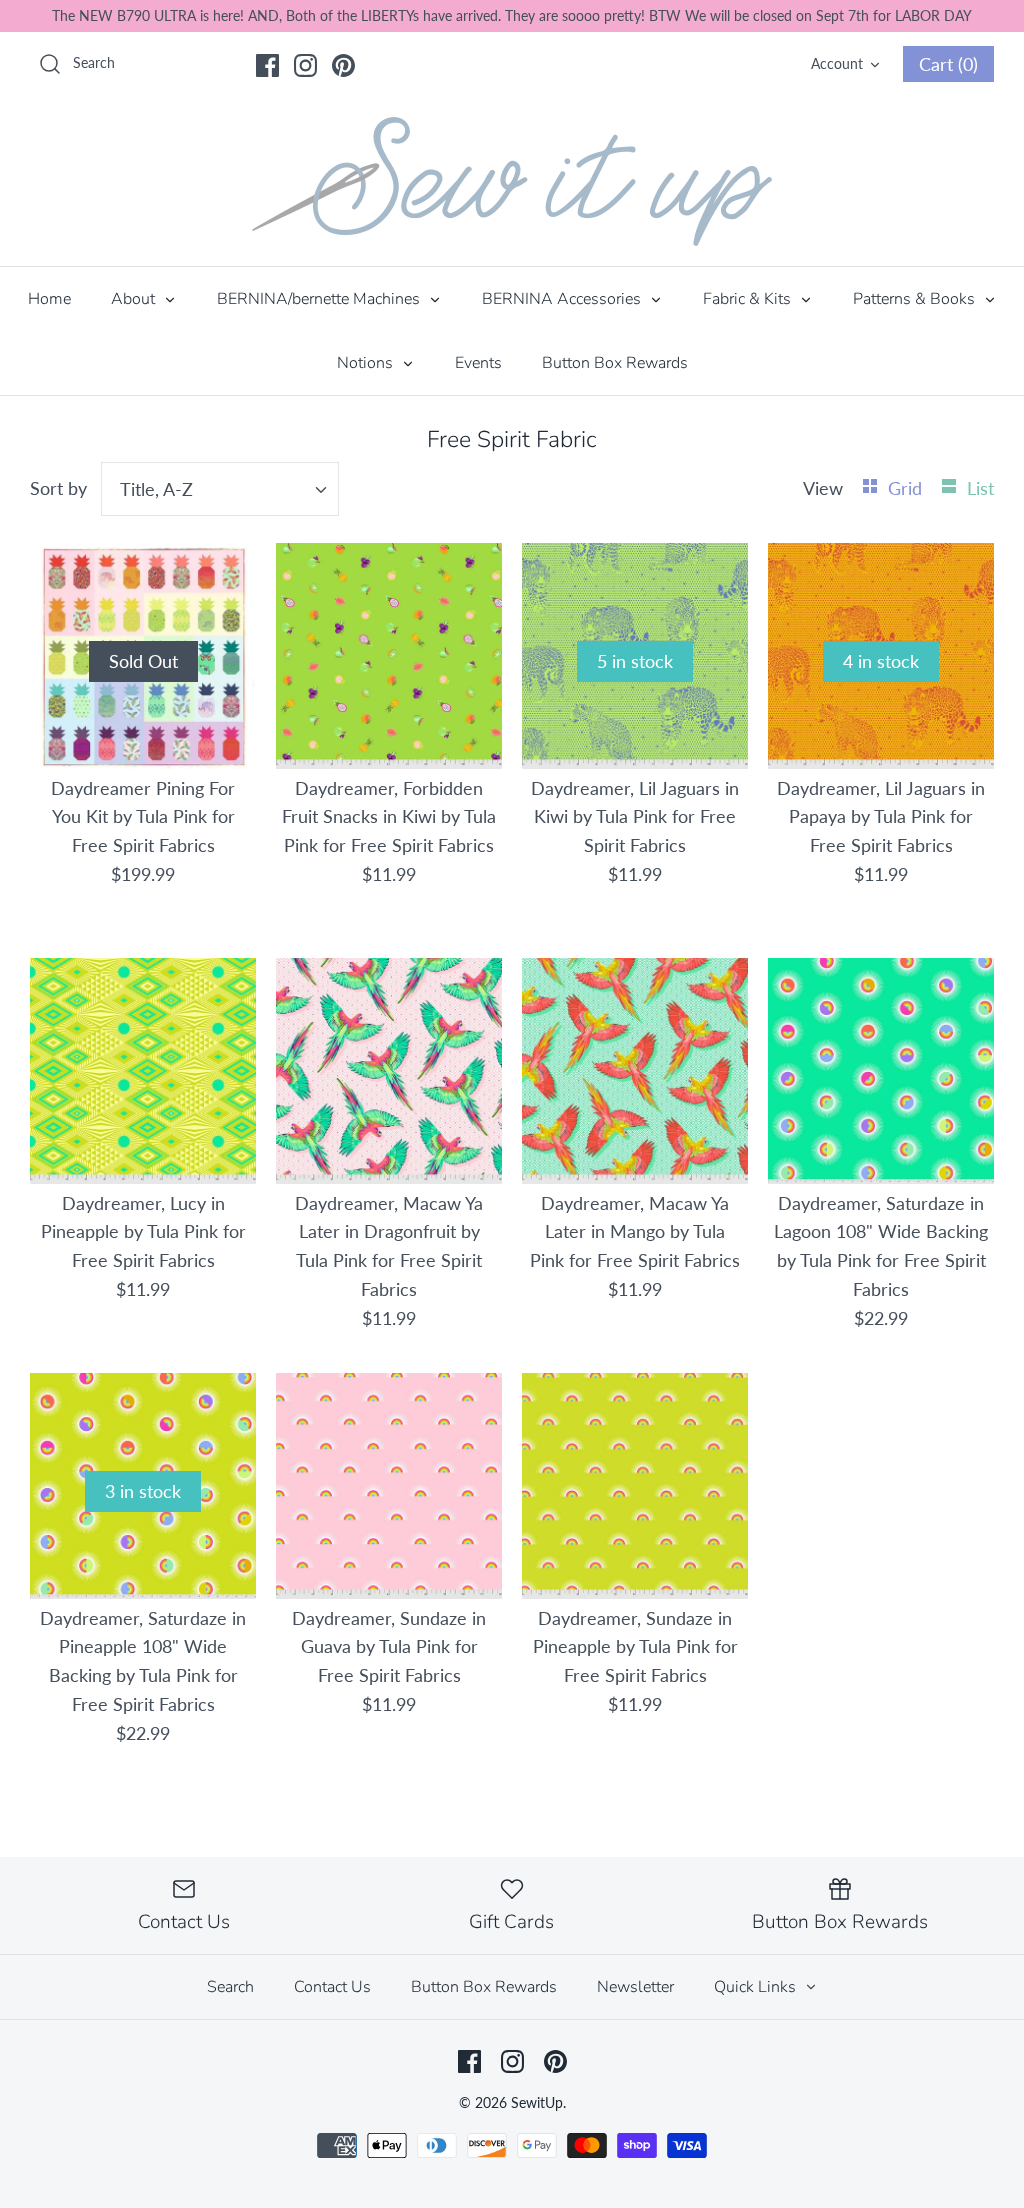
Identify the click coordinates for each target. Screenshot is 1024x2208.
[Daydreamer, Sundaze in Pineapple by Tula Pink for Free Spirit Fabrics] (635, 1486)
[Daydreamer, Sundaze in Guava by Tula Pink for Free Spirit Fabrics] (389, 1486)
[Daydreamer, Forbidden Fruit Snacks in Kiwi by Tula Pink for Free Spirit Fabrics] (389, 656)
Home (49, 299)
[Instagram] (305, 65)
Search (230, 1987)
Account (837, 63)
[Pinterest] (343, 65)
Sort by (58, 488)
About (135, 299)
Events (478, 363)
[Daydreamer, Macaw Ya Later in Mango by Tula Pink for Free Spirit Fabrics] (635, 1071)
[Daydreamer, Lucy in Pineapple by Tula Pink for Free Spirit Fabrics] (143, 1071)
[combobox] (220, 489)
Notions (367, 363)
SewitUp (537, 2102)
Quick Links (757, 1987)
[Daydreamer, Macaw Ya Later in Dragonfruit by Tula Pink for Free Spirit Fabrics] (389, 1071)
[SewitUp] (512, 181)
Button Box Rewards (615, 363)
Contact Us (332, 1987)
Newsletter (635, 1987)
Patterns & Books (916, 299)
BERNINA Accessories (563, 299)
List (980, 488)
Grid (907, 488)
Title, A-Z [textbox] (156, 489)
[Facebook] (267, 65)
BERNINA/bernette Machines (320, 299)
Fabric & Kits (749, 299)
